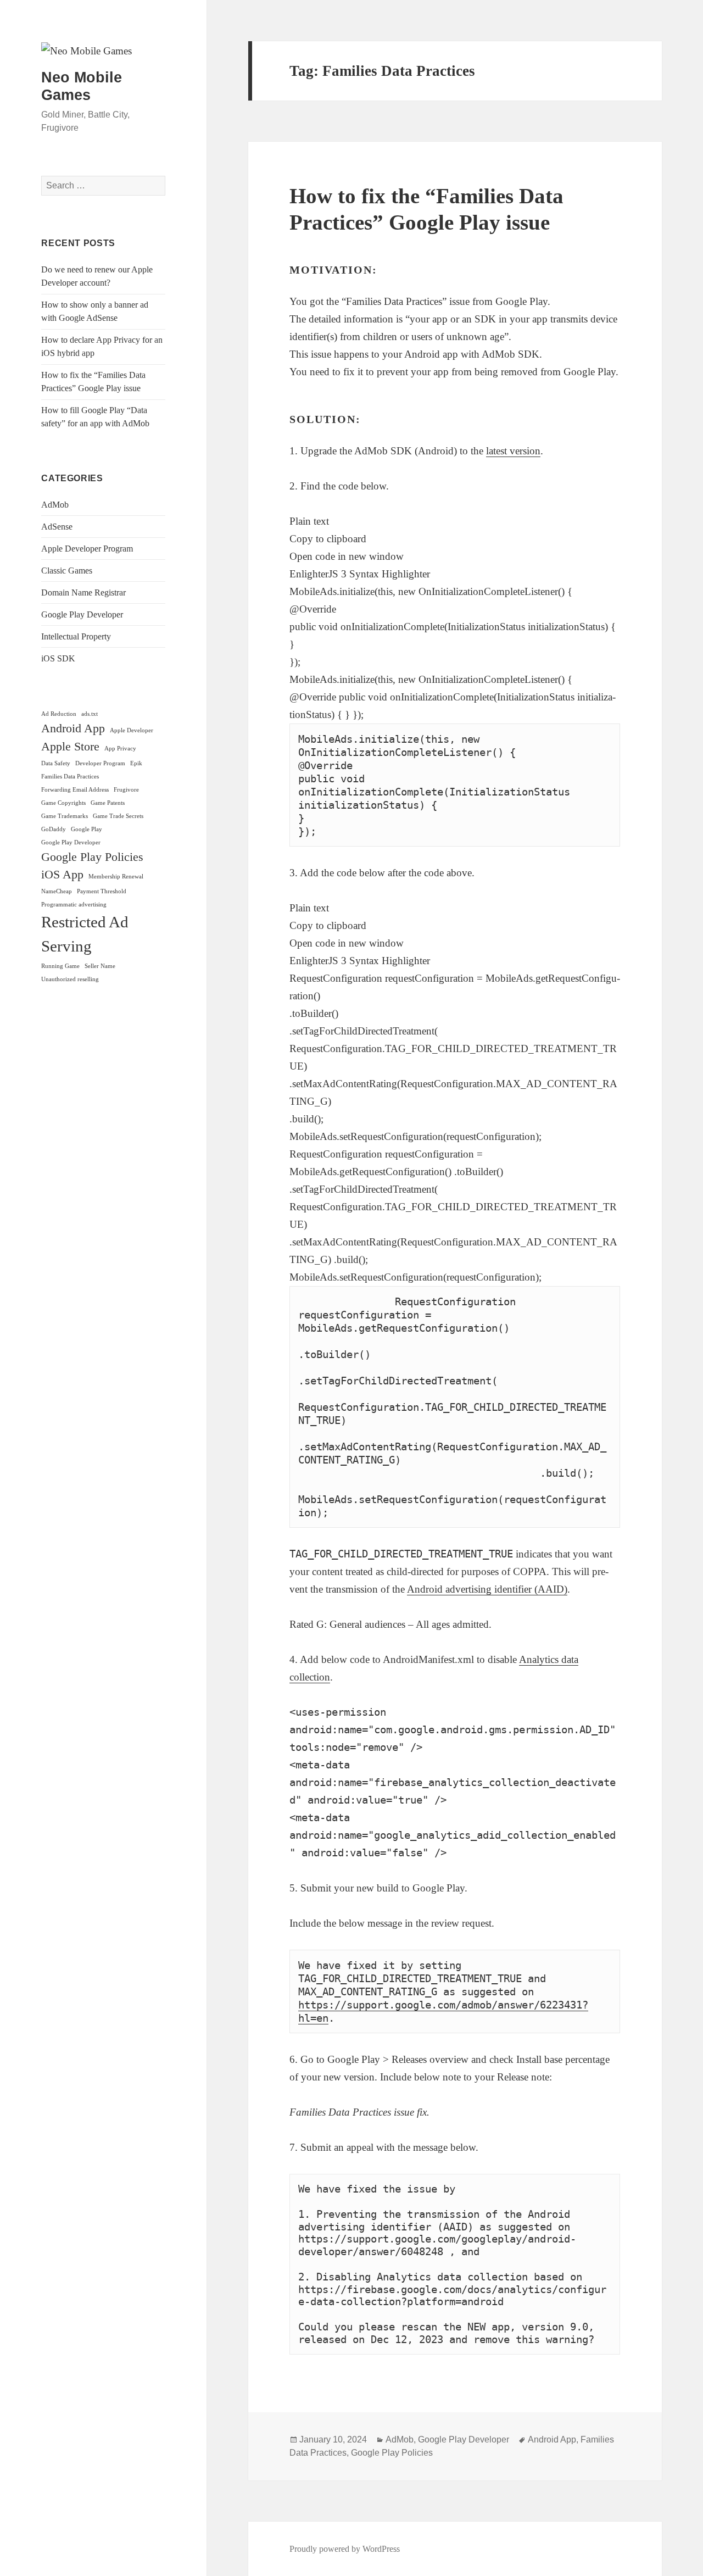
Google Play (87, 829)
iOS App (62, 875)
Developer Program (100, 763)
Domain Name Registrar (83, 592)
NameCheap (57, 891)
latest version (513, 451)
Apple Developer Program (87, 549)
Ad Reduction (59, 714)
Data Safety (56, 763)
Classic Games (67, 571)
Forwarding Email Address (75, 790)
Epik (136, 763)
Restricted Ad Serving (85, 934)
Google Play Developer (82, 614)
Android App (73, 728)
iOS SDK (58, 658)
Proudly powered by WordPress (345, 2549)
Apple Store (70, 747)
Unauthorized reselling (70, 979)
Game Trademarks (65, 816)
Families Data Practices (70, 777)
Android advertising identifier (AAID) (487, 1589)
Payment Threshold (102, 891)
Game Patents (108, 803)
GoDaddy (54, 829)
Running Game (60, 966)
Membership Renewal (116, 877)
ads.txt (90, 714)
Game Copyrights (63, 803)
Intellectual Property (76, 636)
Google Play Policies (92, 857)
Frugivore (126, 790)
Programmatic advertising (74, 905)
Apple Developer (132, 730)
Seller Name (100, 966)
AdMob (55, 505)
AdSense (57, 527)
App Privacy (120, 749)
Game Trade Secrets (118, 816)
